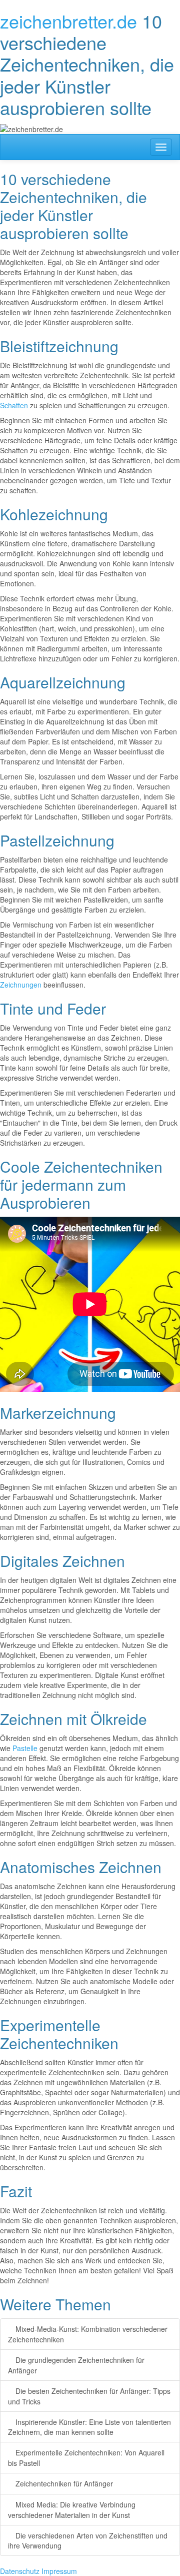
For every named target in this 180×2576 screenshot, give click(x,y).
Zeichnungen (21, 985)
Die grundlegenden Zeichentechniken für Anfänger (76, 2365)
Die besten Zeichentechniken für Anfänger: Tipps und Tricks (89, 2396)
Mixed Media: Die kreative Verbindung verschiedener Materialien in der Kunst (72, 2510)
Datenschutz (20, 2571)
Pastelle (25, 1748)
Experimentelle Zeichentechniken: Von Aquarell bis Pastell (86, 2458)
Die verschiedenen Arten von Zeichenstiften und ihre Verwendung (88, 2541)
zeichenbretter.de (68, 21)
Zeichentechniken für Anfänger (63, 2483)
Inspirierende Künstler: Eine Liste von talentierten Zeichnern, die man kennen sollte (89, 2427)
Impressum (59, 2571)
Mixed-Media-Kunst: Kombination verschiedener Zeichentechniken (88, 2334)
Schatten (14, 405)
